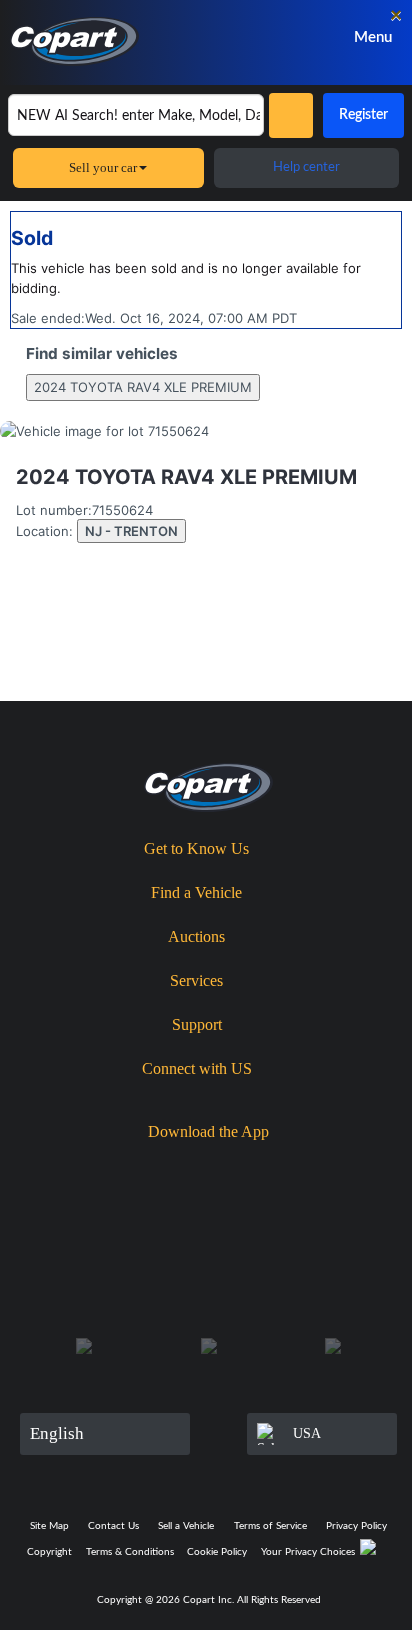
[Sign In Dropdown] (289, 37)
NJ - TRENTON (131, 531)
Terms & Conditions (130, 1552)
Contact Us (113, 1526)
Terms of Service (270, 1526)
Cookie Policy (217, 1552)
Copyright (49, 1552)
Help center (306, 167)
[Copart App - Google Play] (270, 1166)
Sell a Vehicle (186, 1526)
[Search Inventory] (291, 115)
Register (363, 115)
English (57, 1433)
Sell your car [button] (103, 167)
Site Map (49, 1526)
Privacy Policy (356, 1526)
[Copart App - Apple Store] (155, 1166)
